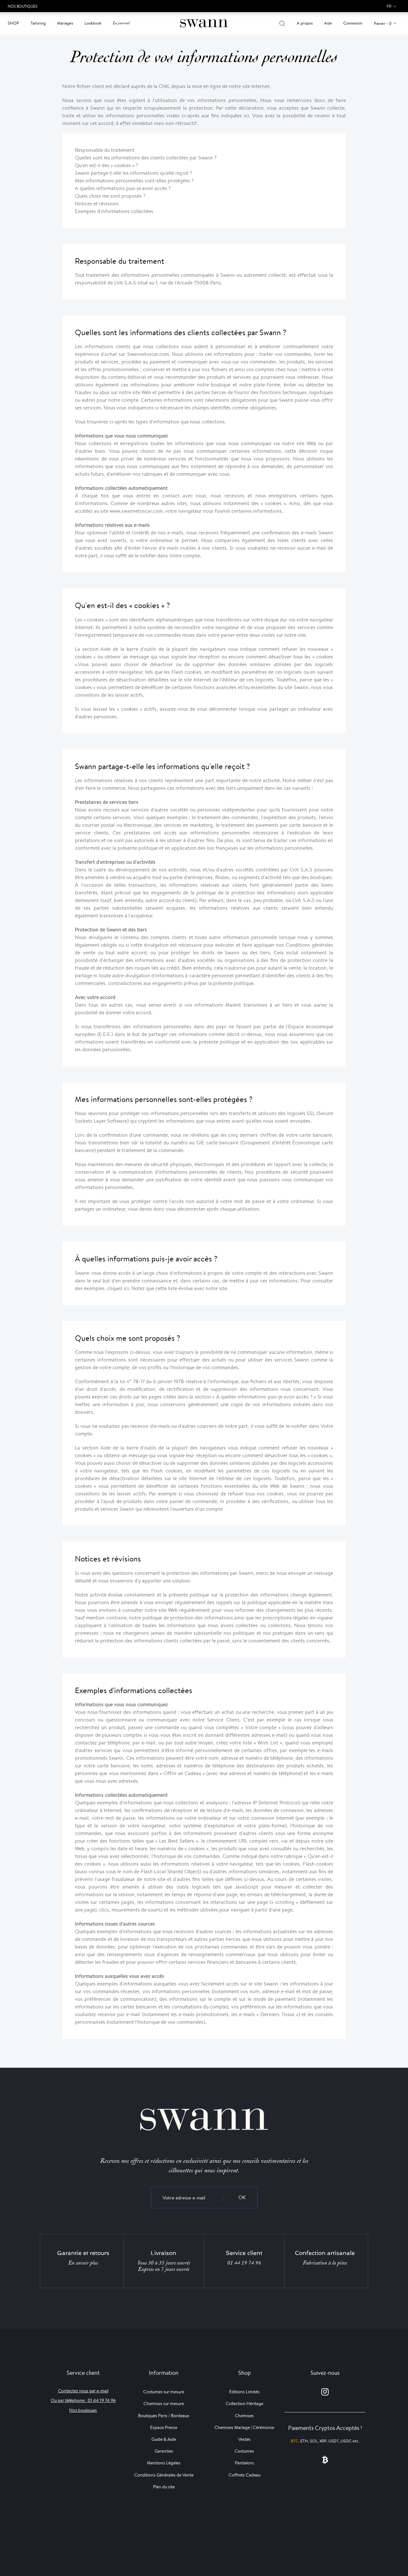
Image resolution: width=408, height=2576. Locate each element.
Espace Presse (164, 2427)
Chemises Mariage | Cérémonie (244, 2427)
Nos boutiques (83, 2410)
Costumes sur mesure (164, 2392)
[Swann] (204, 23)
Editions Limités (244, 2392)
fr (389, 6)
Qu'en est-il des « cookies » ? (106, 165)
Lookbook (93, 23)
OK (242, 2197)
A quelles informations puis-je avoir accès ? (123, 188)
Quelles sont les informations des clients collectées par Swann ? (146, 158)
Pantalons (244, 2463)
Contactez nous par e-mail (83, 2391)
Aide (328, 23)
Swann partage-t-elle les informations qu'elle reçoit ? (133, 173)
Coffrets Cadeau (244, 2475)
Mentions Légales (164, 2463)
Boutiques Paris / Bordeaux (164, 2416)
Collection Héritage (244, 2404)
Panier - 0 (383, 23)
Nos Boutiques (22, 6)
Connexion (353, 23)
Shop (13, 23)
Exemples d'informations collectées (114, 211)
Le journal (121, 23)
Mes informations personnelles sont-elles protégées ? (134, 181)
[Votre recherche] (282, 23)
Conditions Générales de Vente (164, 2475)
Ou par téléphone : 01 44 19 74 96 (83, 2400)
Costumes (244, 2451)
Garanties (164, 2451)
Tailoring (38, 23)
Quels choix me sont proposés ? (110, 196)
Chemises (244, 2416)
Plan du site (164, 2487)
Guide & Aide (164, 2439)
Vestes (244, 2439)
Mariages (65, 23)
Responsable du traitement (105, 150)
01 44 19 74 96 (244, 2263)
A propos (305, 23)
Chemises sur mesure (164, 2404)
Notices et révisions (97, 204)
